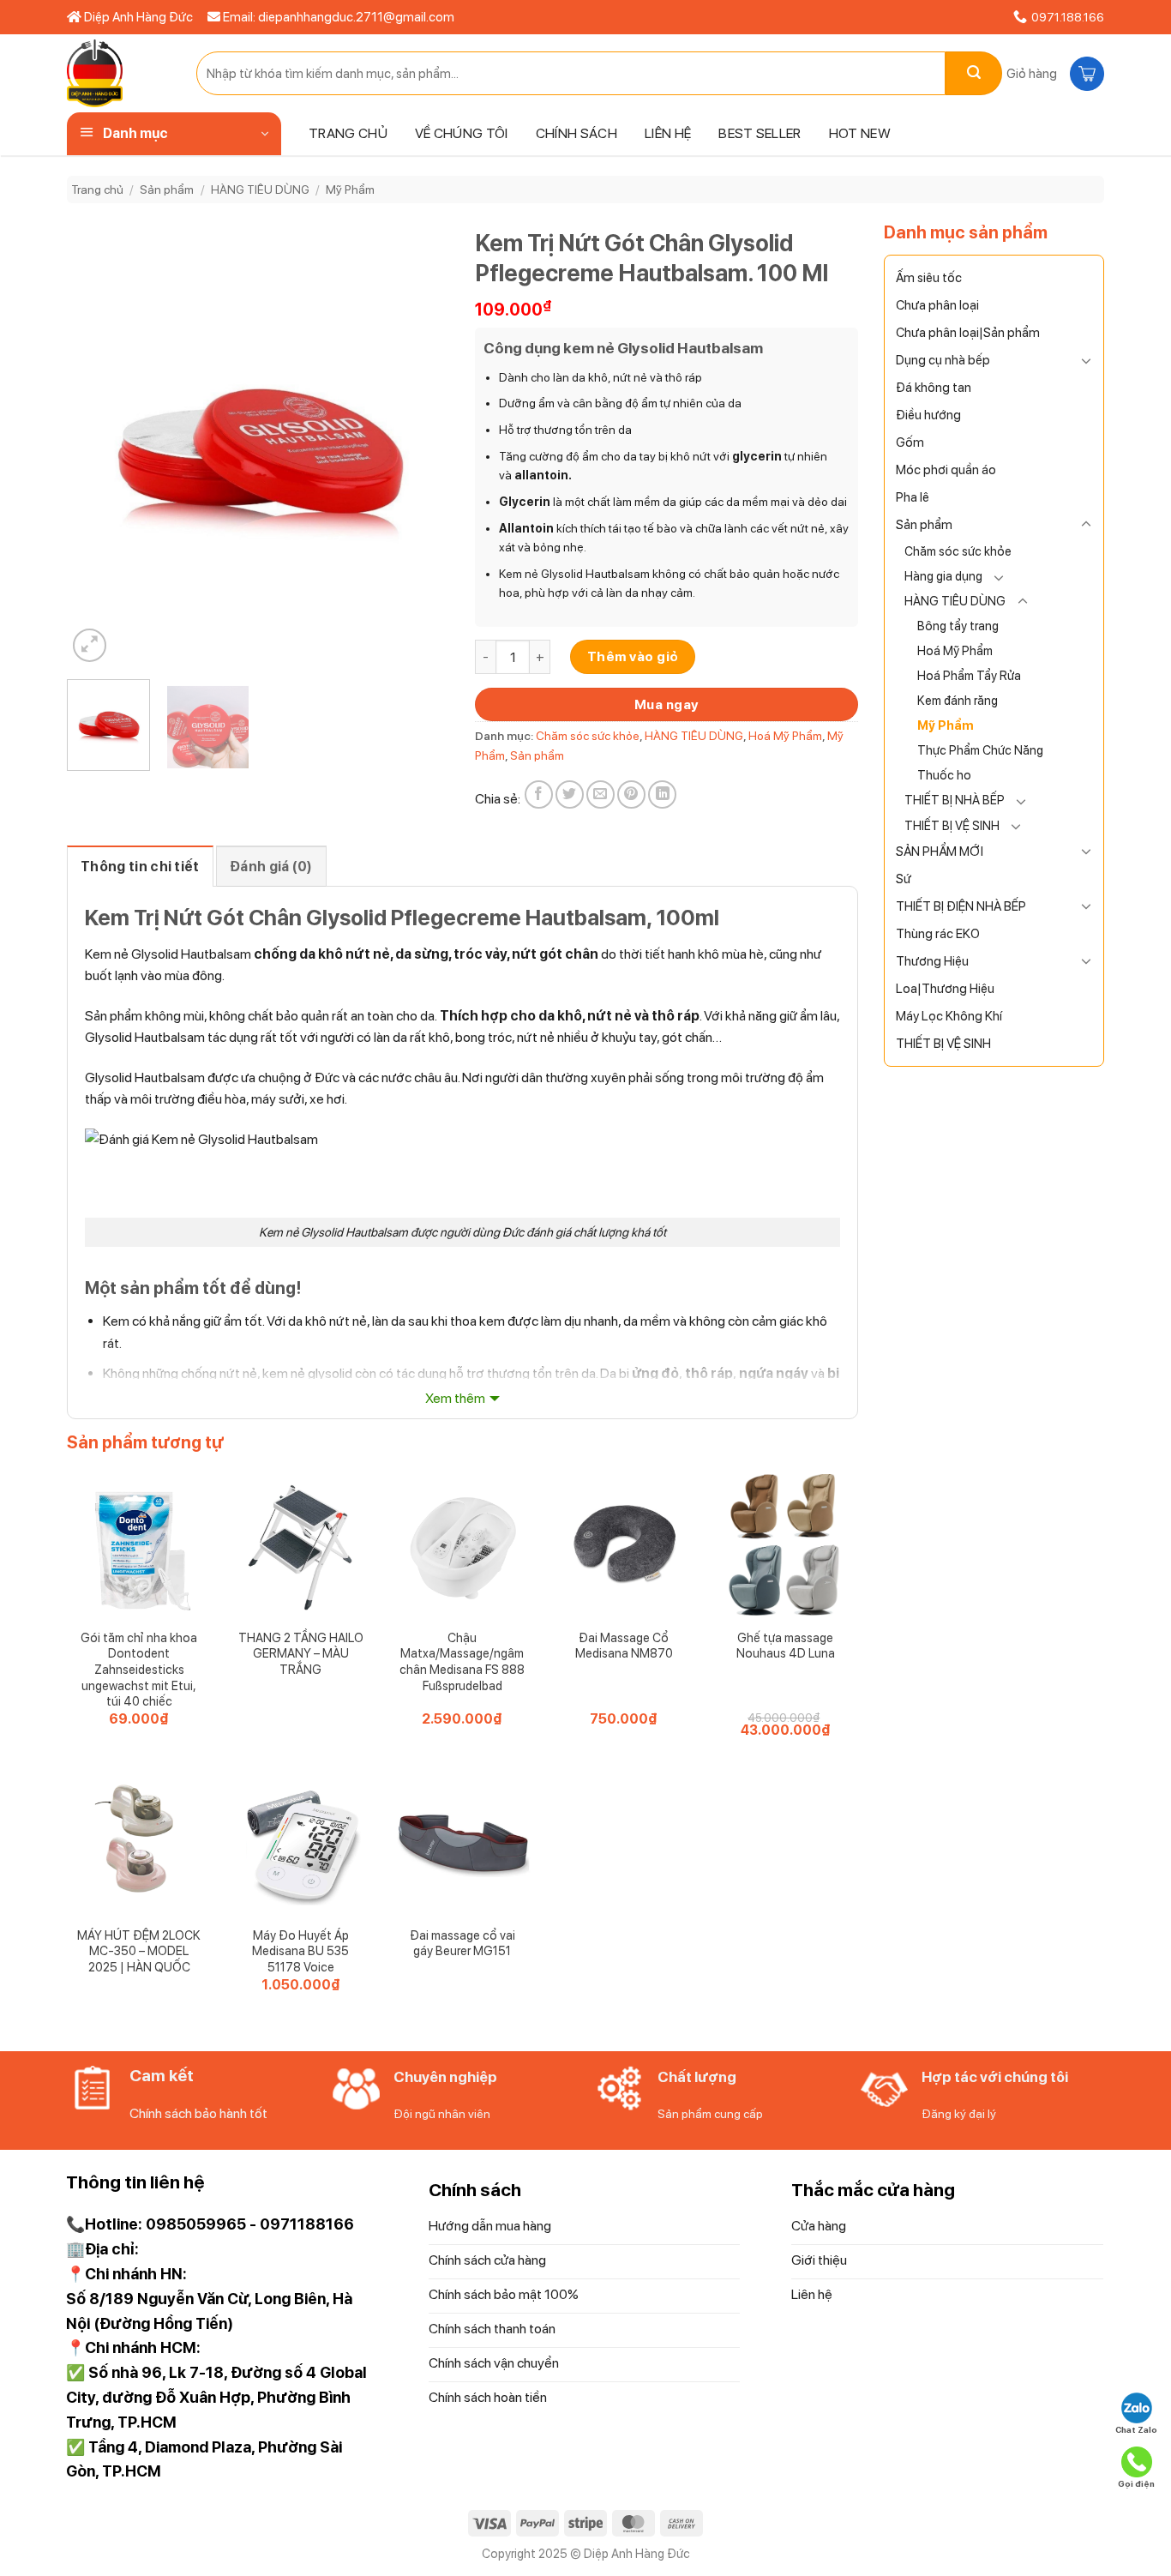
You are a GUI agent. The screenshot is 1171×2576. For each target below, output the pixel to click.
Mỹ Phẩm (350, 190)
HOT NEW (860, 133)
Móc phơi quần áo (946, 470)
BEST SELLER (760, 133)
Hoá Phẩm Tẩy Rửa (969, 675)
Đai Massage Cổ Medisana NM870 (624, 1646)
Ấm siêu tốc (929, 278)
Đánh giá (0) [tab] (271, 867)
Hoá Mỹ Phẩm (955, 650)
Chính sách (576, 133)
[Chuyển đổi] (1086, 360)
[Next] (420, 442)
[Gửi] (974, 73)
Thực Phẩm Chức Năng (980, 750)
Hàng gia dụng (943, 576)
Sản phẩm (167, 190)
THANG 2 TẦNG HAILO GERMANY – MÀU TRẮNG (301, 1653)
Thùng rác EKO (938, 934)
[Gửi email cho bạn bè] (601, 794)
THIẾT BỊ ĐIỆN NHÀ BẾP (961, 906)
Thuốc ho (944, 775)
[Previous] (96, 442)
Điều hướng (928, 415)
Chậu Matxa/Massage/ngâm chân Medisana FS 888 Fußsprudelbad (462, 1661)
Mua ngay (667, 704)
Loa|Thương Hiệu (945, 989)
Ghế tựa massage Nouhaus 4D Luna (786, 1646)
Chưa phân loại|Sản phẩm (968, 333)
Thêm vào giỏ (633, 656)
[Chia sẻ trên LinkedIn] (662, 794)
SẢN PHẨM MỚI (940, 852)
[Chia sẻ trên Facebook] (539, 794)
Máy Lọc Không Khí (949, 1016)
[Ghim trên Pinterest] (631, 794)
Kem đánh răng (958, 700)
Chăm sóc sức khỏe (958, 551)
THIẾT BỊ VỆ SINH (952, 825)
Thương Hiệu (932, 961)
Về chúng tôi (462, 133)
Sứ (904, 879)
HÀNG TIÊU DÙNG (260, 190)
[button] (1053, 74)
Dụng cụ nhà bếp (943, 360)
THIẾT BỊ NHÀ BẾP (955, 800)
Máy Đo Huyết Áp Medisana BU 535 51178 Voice (300, 1951)
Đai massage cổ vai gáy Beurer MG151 (462, 1943)
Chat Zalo (1136, 2429)
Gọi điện (1136, 2483)
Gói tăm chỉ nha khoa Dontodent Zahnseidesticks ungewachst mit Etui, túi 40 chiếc (139, 1670)
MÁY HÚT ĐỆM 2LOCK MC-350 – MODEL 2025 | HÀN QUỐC (139, 1951)
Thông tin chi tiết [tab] (140, 867)
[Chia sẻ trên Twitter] (570, 794)
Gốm (910, 442)
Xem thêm (455, 1398)
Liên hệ (668, 133)
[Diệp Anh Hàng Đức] (119, 73)
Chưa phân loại (937, 305)
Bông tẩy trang (958, 626)
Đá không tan (934, 388)
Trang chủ (348, 133)
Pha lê (913, 497)
